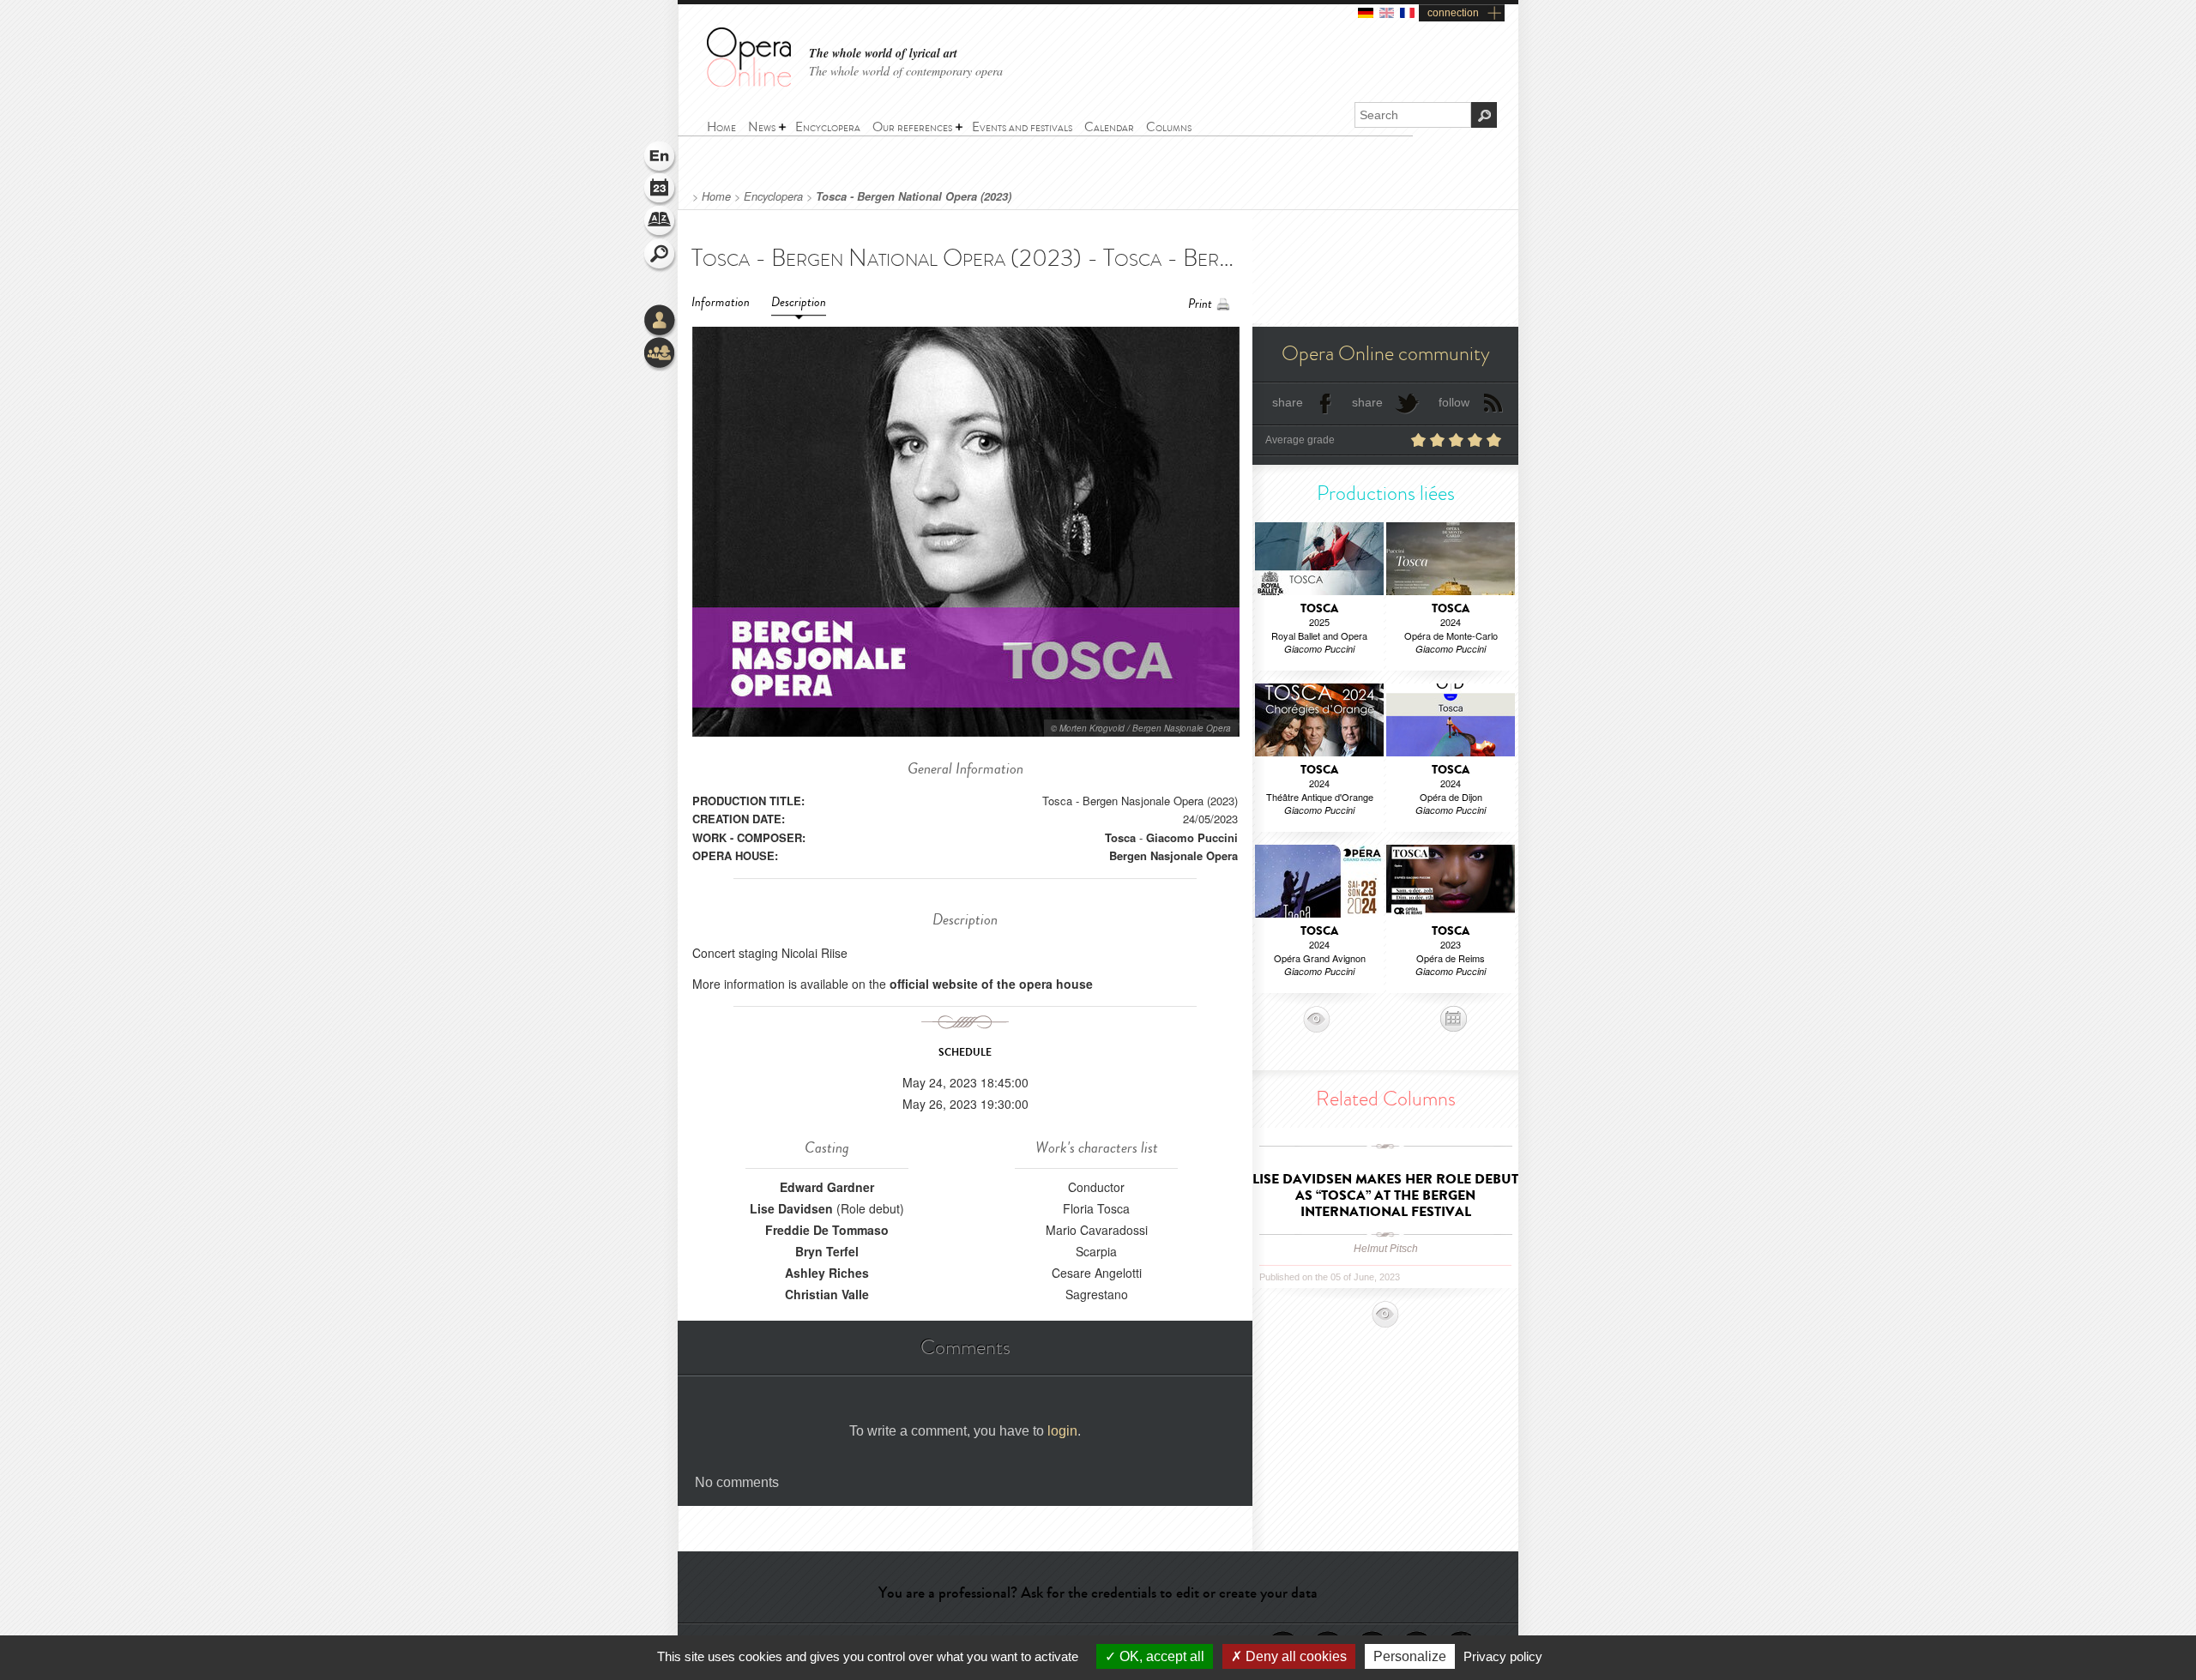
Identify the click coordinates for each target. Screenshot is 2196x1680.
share (1288, 402)
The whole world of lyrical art (883, 54)
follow (1454, 402)
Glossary (661, 223)
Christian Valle (827, 1294)
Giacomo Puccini (1192, 837)
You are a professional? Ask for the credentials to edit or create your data (1098, 1593)
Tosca (1120, 837)
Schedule (661, 190)
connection (1453, 13)
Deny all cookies (1294, 1656)
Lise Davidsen (791, 1208)
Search (661, 256)
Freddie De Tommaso (827, 1230)
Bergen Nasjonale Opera (1173, 855)
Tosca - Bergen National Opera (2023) (914, 196)
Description (799, 302)
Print (1200, 304)
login (1062, 1431)
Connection (661, 322)
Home (716, 196)
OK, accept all (1160, 1656)
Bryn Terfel (827, 1251)
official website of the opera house (991, 984)
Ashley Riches (827, 1273)
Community (661, 354)
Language (661, 158)
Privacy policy (1503, 1656)
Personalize (1410, 1656)
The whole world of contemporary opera (906, 71)
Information (721, 302)
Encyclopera (773, 196)
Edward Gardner (827, 1187)
